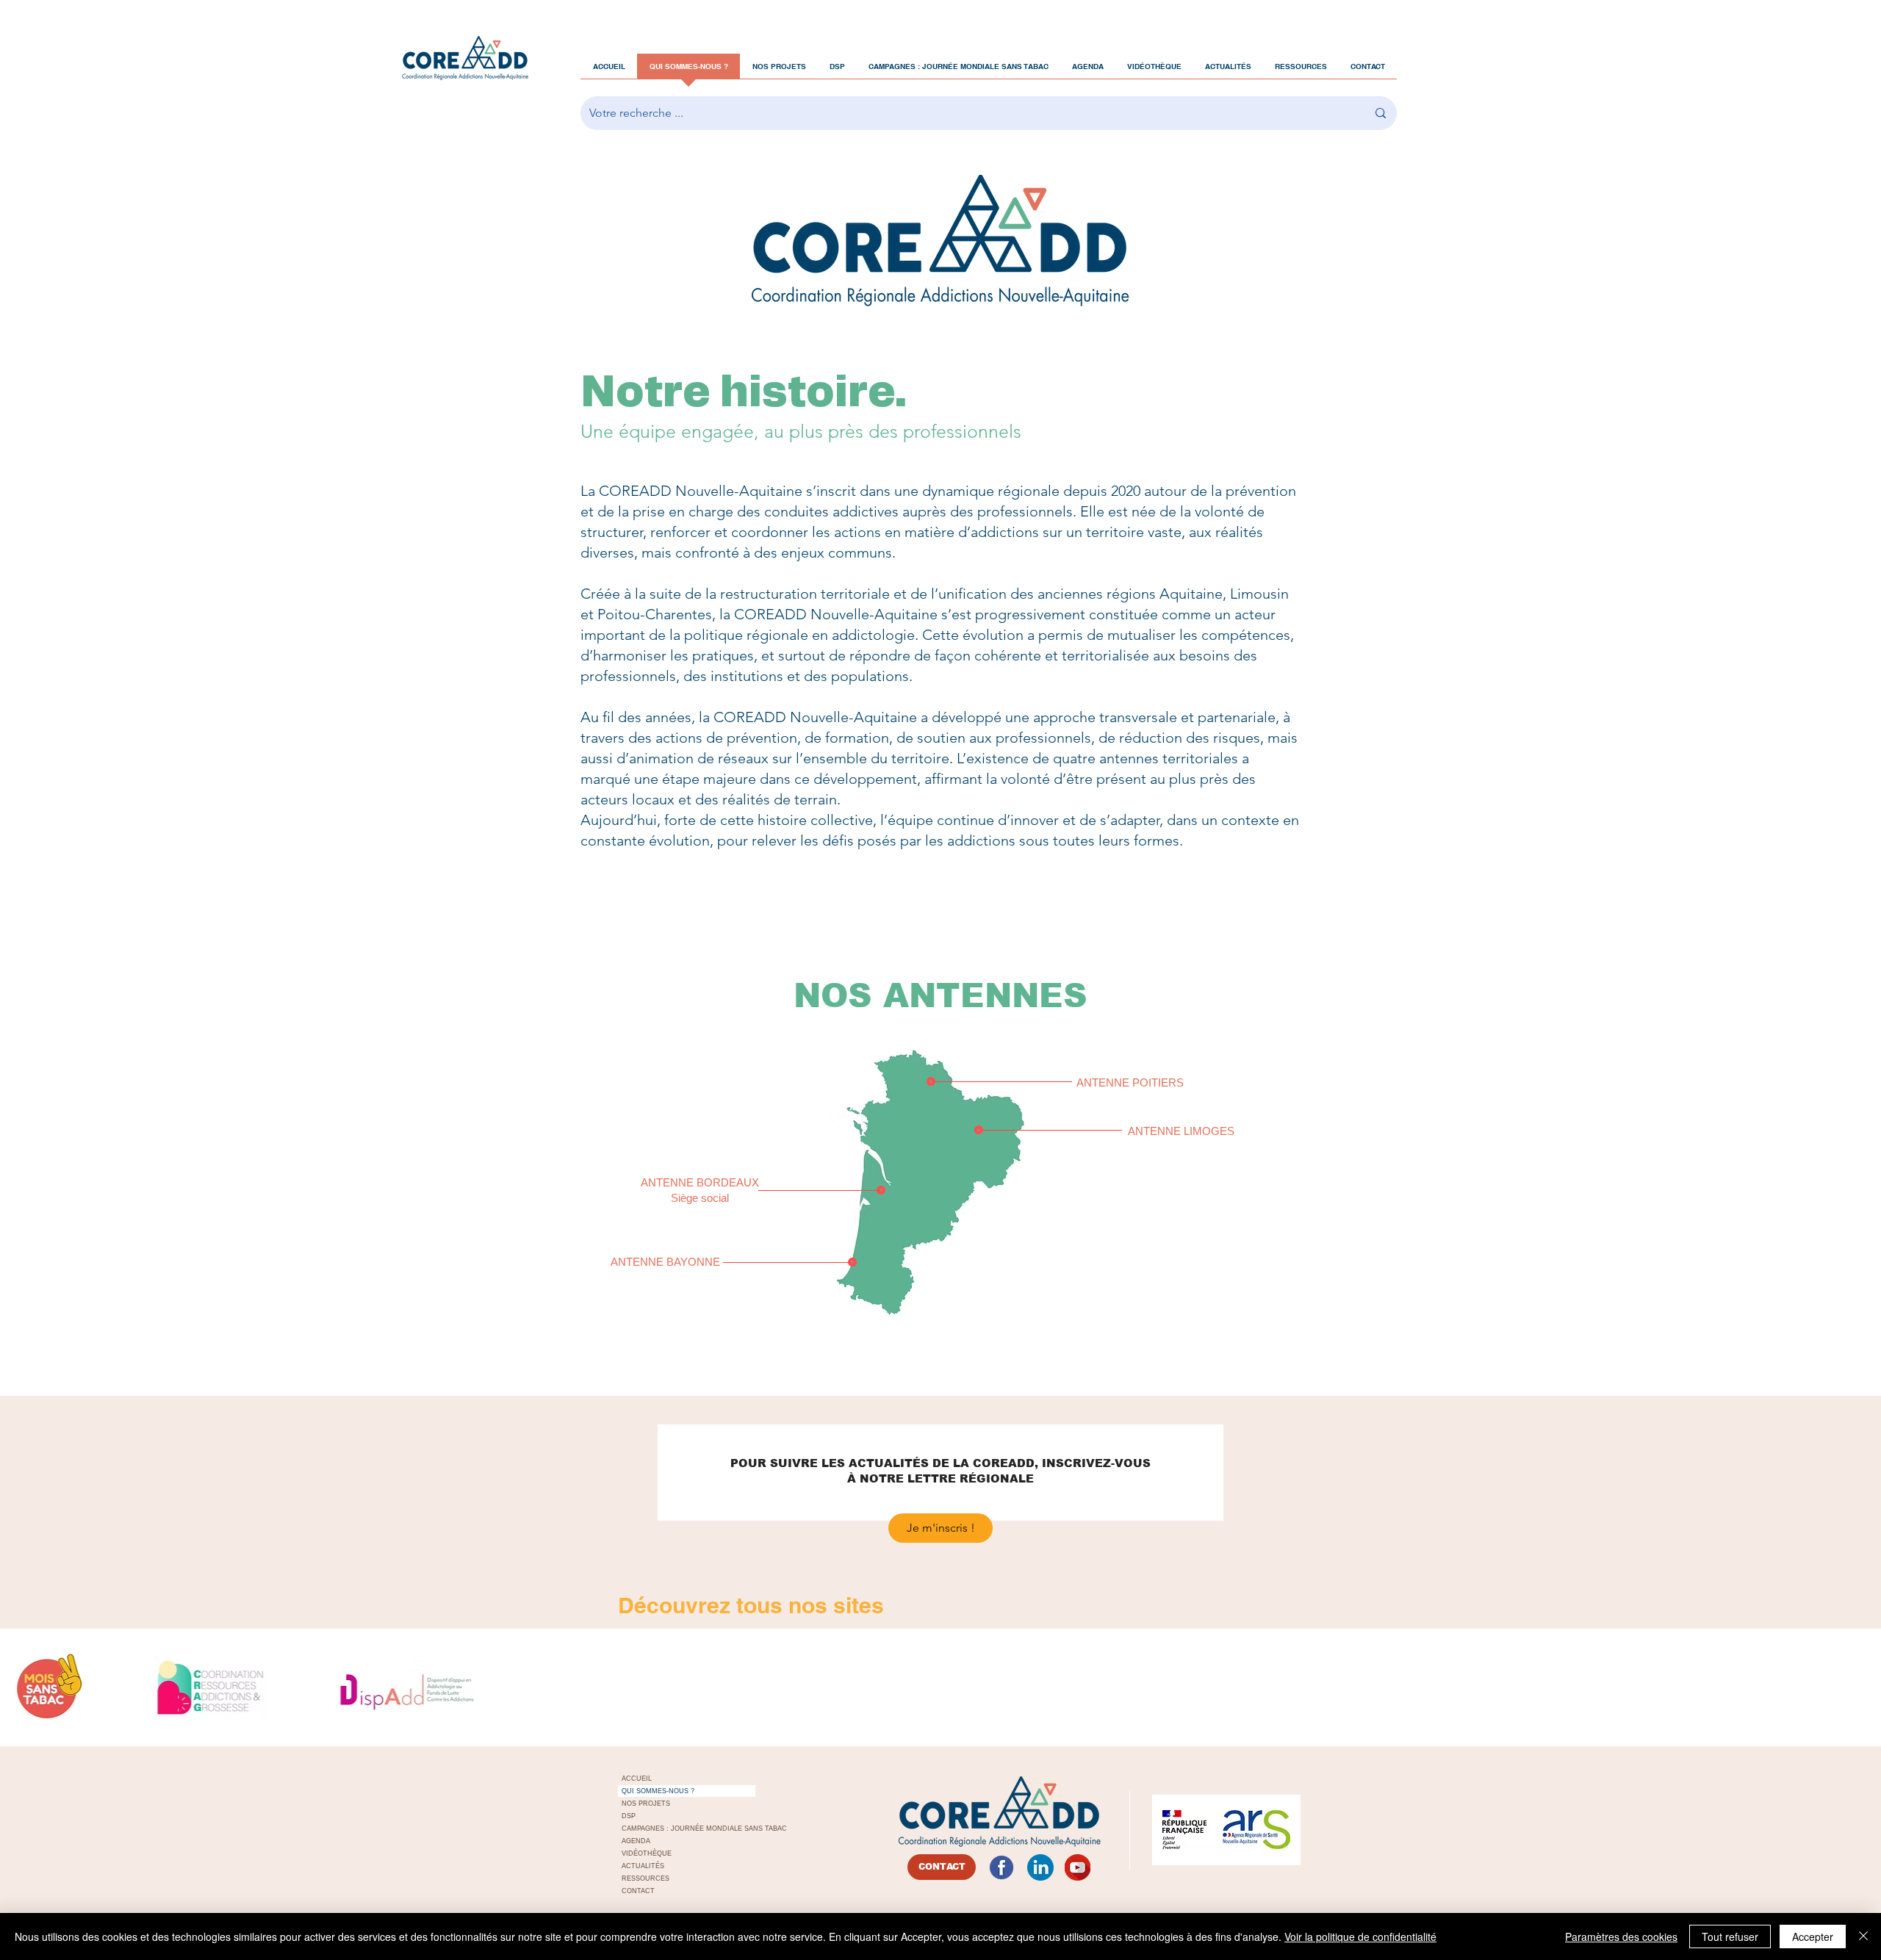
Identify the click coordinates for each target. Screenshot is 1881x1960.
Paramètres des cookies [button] (1621, 1936)
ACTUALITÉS (643, 1866)
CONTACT (638, 1891)
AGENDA (636, 1841)
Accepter (1813, 1936)
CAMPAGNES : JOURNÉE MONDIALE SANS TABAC (688, 1829)
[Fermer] (1863, 1936)
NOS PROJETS (646, 1804)
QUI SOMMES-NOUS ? (658, 1791)
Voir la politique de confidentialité (1360, 1936)
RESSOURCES (645, 1878)
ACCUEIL (637, 1779)
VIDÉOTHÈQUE (647, 1853)
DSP (629, 1816)
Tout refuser (1730, 1936)
